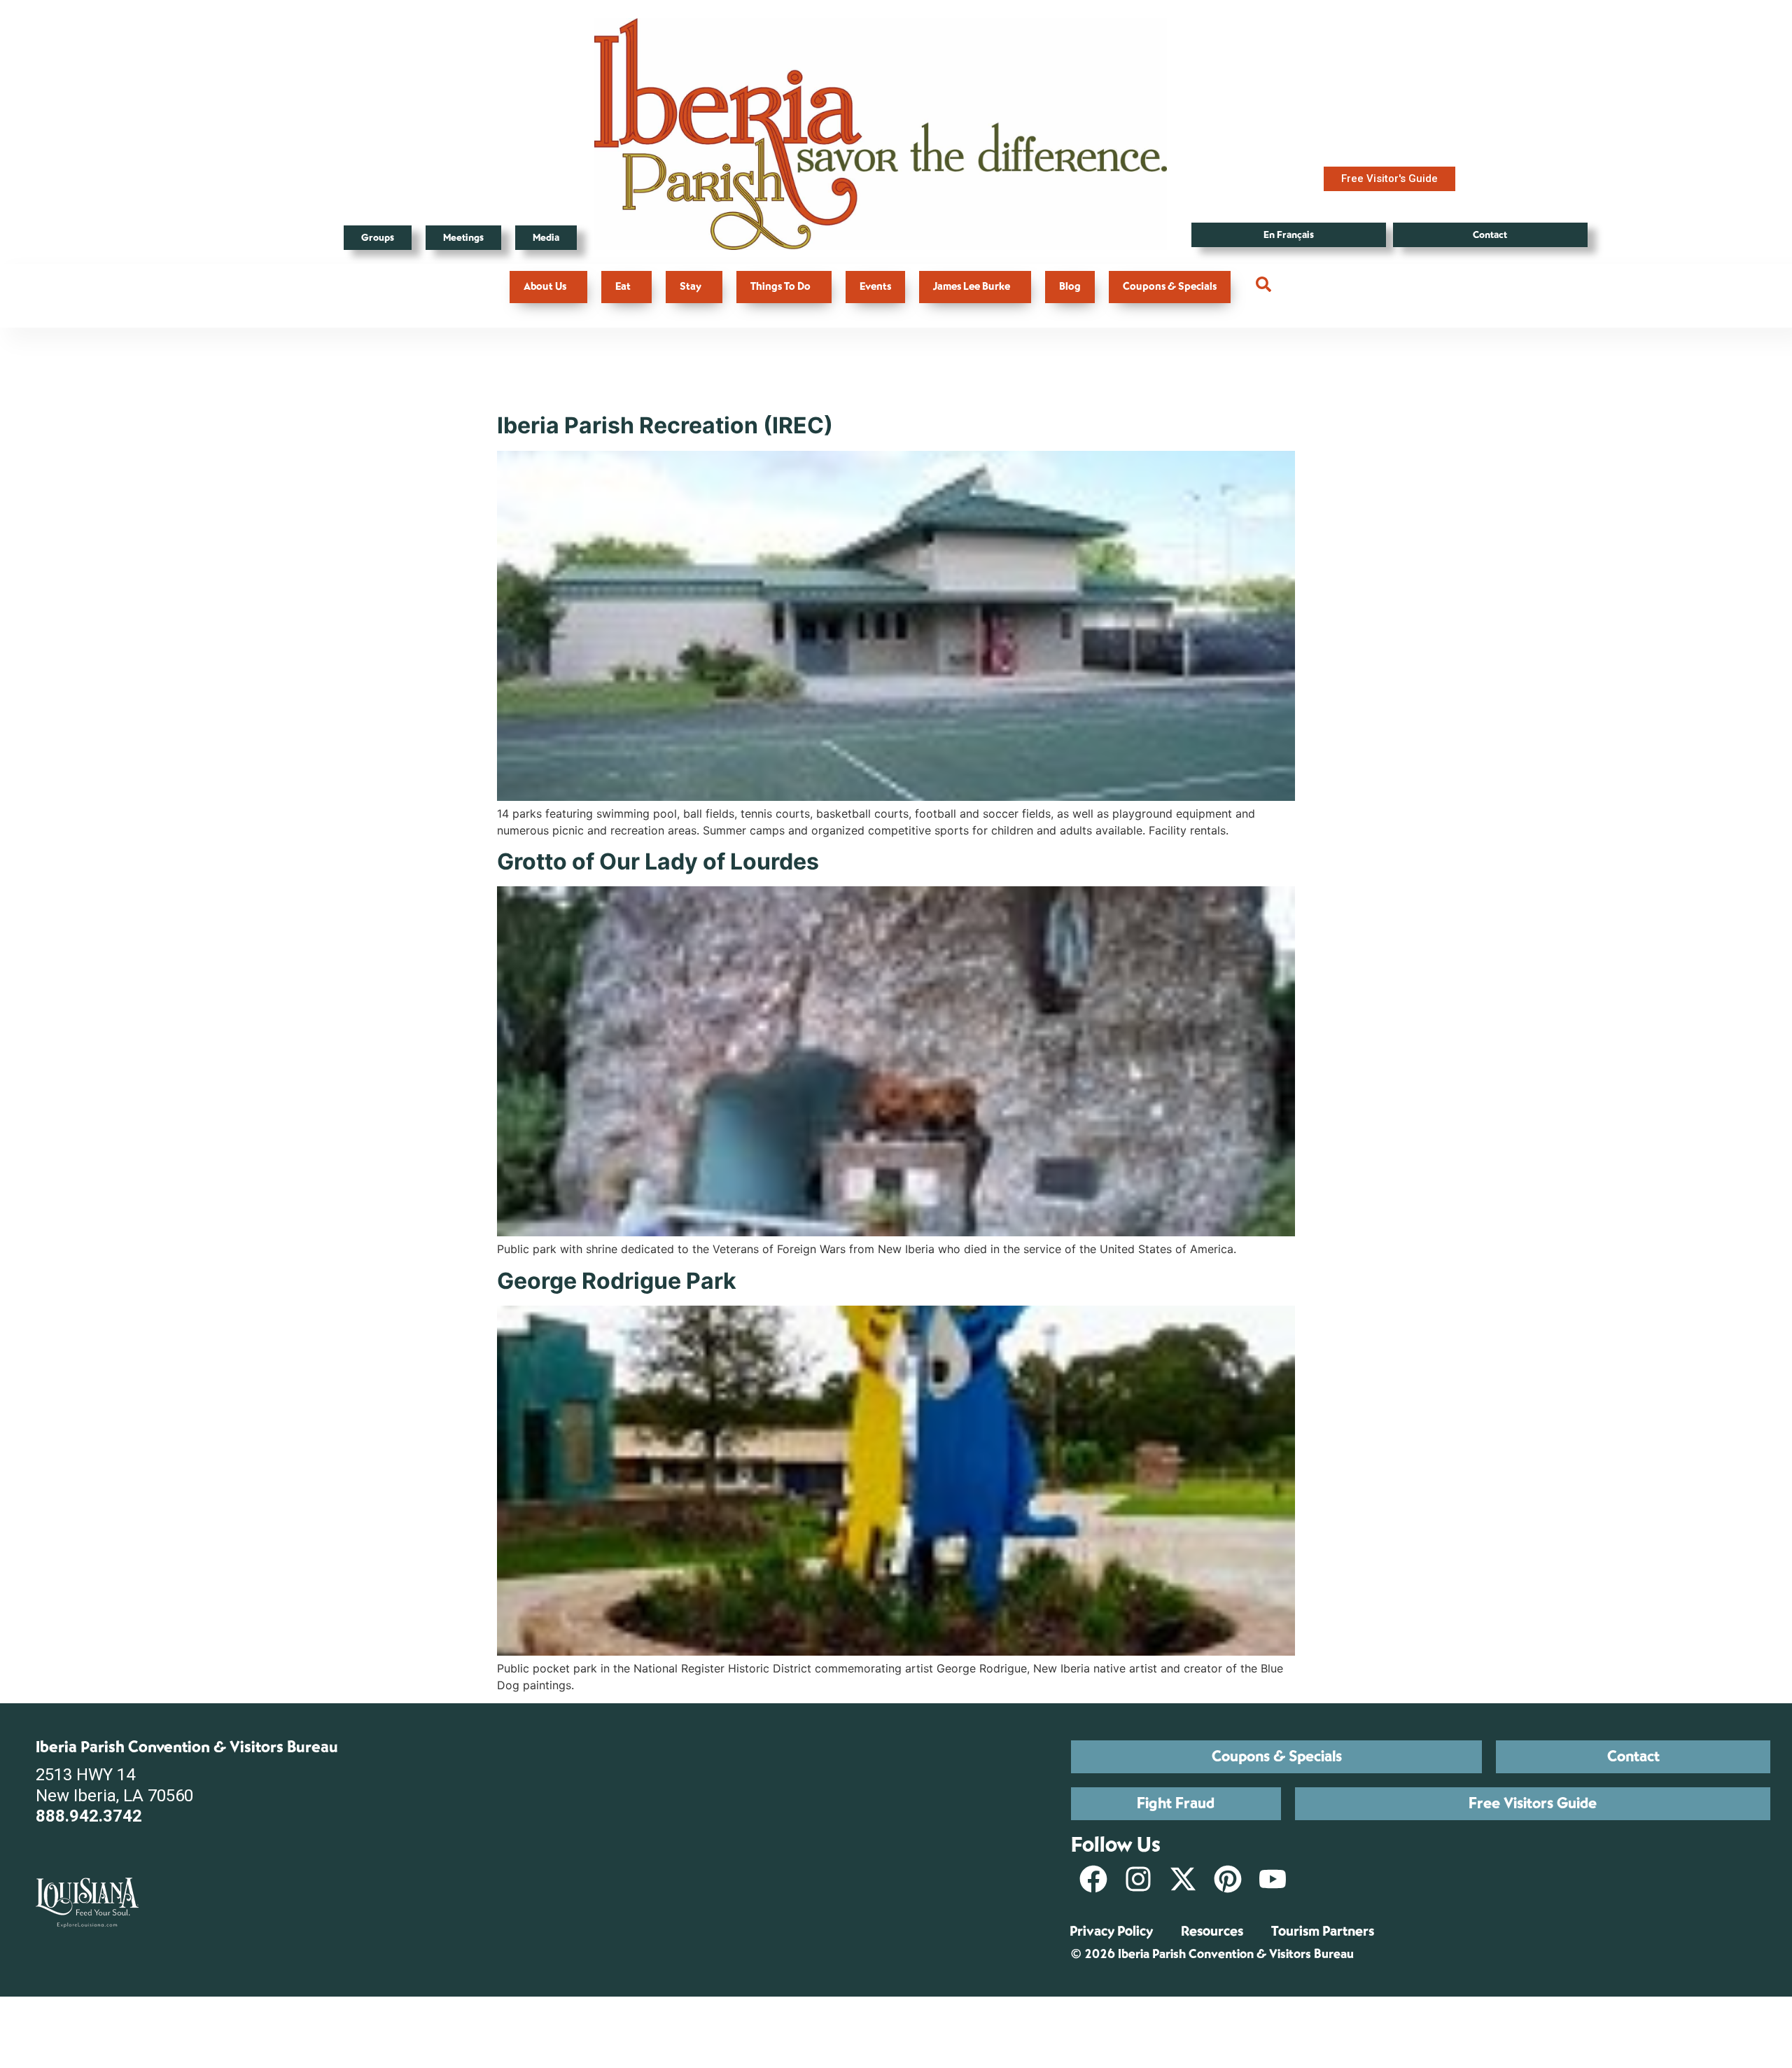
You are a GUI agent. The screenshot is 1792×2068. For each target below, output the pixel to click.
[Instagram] (1138, 1879)
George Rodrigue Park (617, 1281)
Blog (1070, 287)
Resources (1212, 1931)
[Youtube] (1273, 1879)
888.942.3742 (89, 1816)
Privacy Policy (1111, 1931)
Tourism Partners (1323, 1931)
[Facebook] (1093, 1879)
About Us (545, 287)
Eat (623, 287)
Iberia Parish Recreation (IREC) (665, 425)
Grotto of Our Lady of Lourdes (658, 861)
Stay (691, 287)
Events (875, 287)
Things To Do (780, 287)
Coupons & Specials (1170, 287)
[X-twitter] (1183, 1879)
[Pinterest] (1228, 1879)
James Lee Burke (972, 287)
